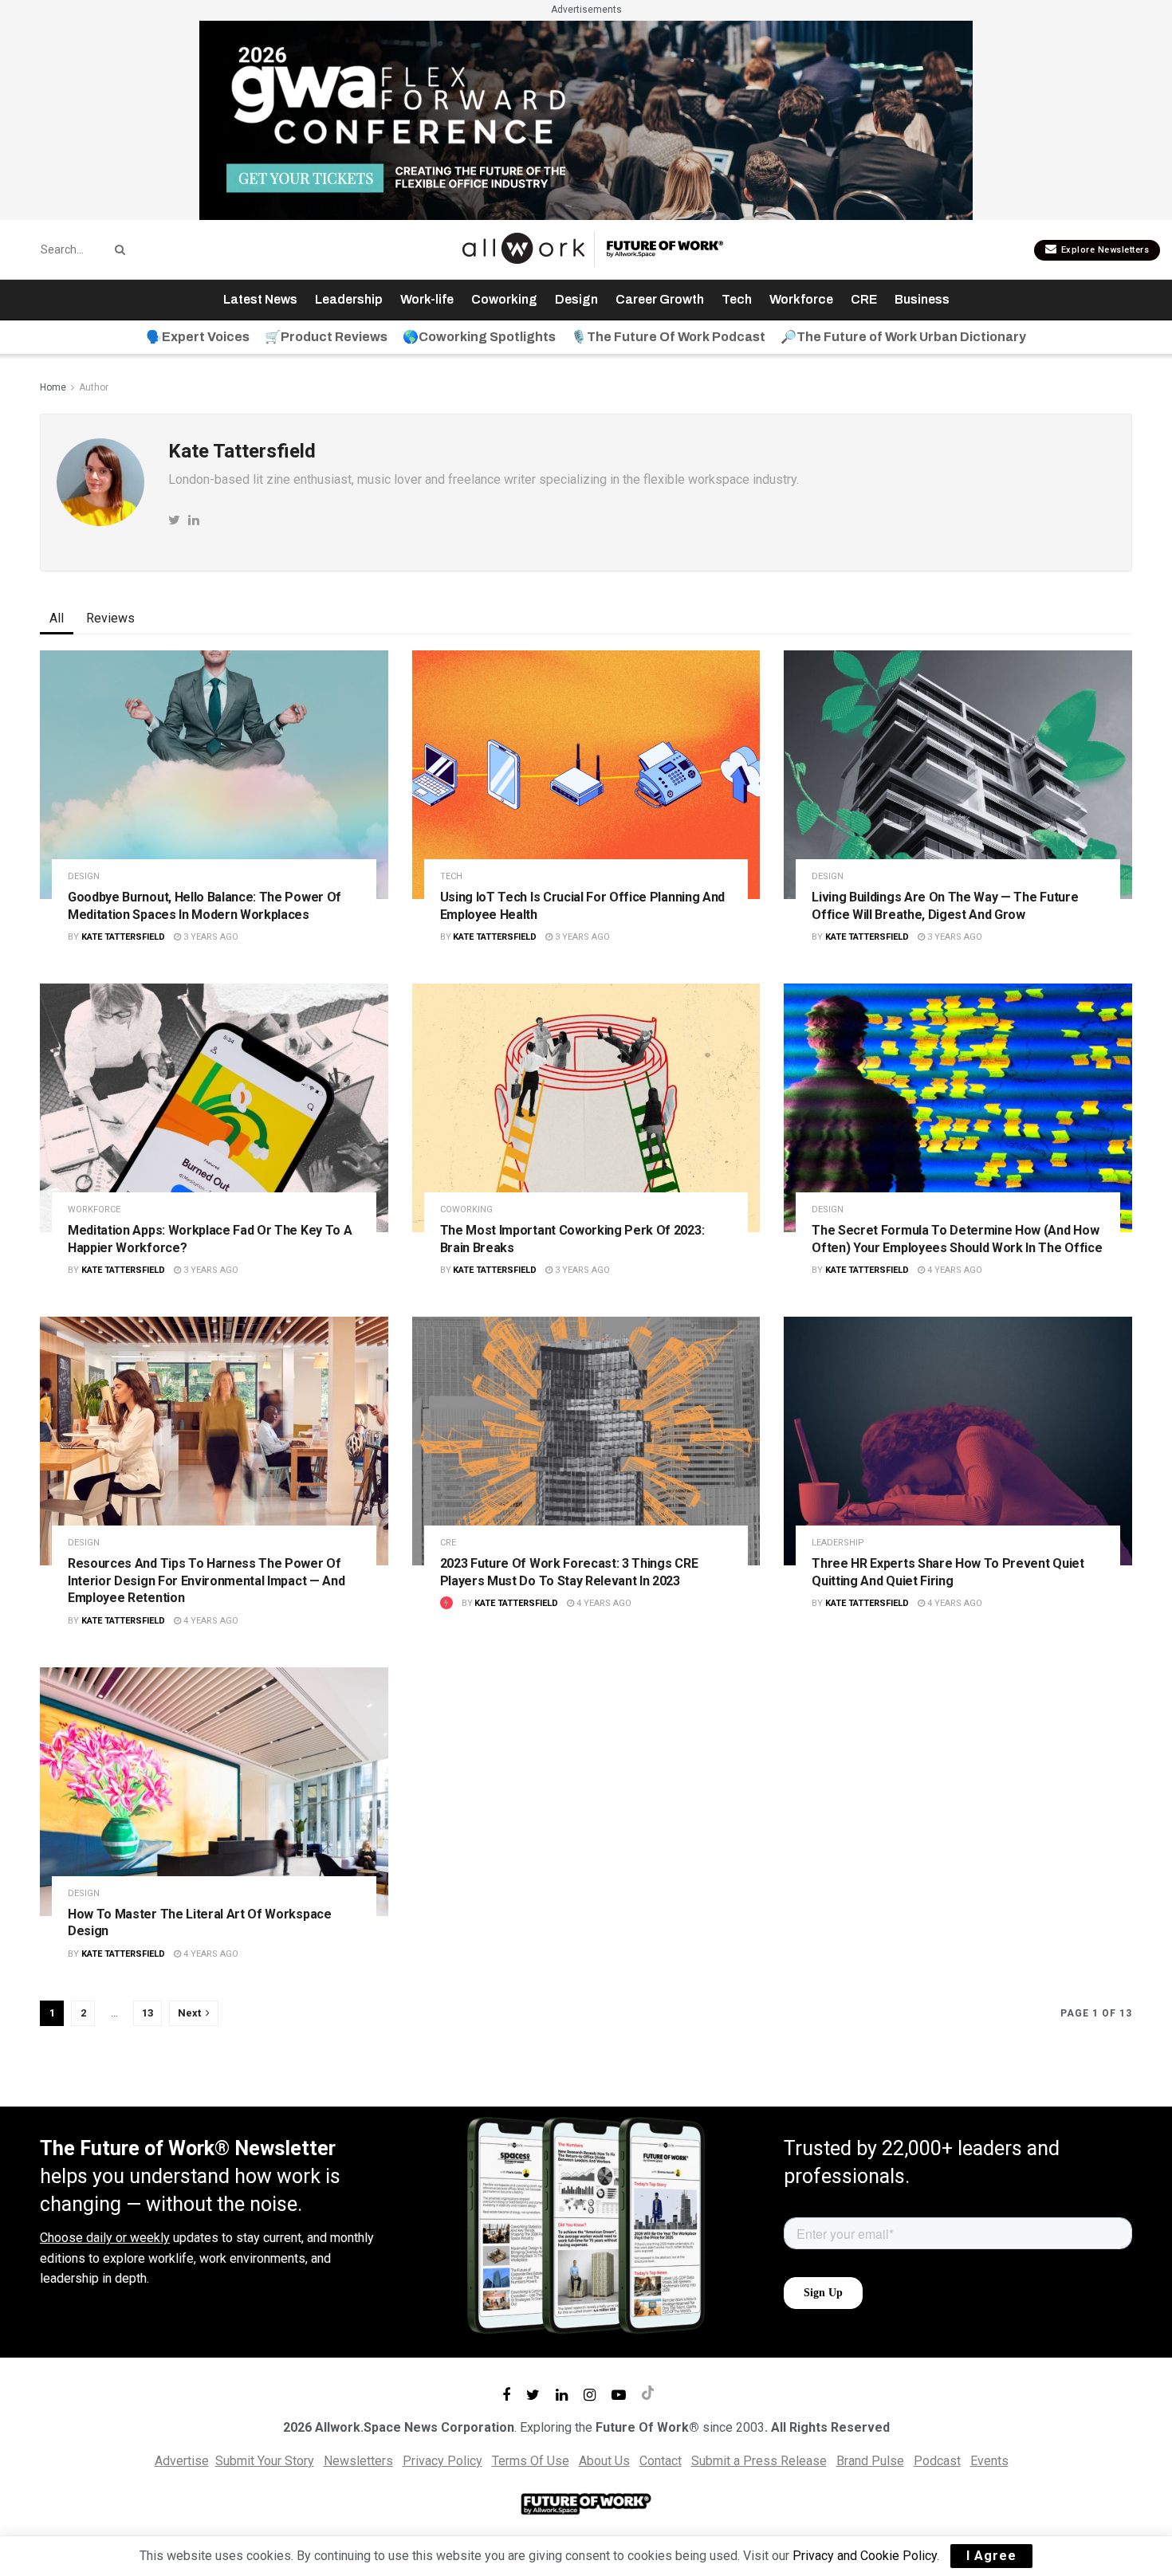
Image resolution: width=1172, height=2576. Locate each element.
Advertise (182, 2461)
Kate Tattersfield (123, 937)
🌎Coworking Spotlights (479, 337)
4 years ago (954, 1270)
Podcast (937, 2461)
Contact (661, 2461)
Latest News (260, 299)
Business (922, 299)
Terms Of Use (531, 2461)
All (57, 618)
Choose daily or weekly (105, 2238)
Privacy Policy (442, 2461)
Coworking (504, 299)
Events (989, 2461)
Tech (737, 299)
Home (53, 387)
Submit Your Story (265, 2461)
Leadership (349, 299)
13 (147, 2013)
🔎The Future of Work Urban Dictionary (903, 337)
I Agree (991, 2556)
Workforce (801, 299)
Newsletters (358, 2461)
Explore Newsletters (1103, 250)
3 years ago (210, 937)
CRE (864, 299)
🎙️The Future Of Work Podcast (668, 337)
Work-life (427, 299)
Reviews (110, 618)
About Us (604, 2461)
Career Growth (660, 299)
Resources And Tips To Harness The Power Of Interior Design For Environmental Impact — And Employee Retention (206, 1581)
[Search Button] (117, 249)
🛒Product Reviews (326, 337)
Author (94, 387)
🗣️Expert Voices (198, 337)
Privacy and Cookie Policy (865, 2556)
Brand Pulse (870, 2461)
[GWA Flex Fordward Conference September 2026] (586, 119)
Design (576, 299)
